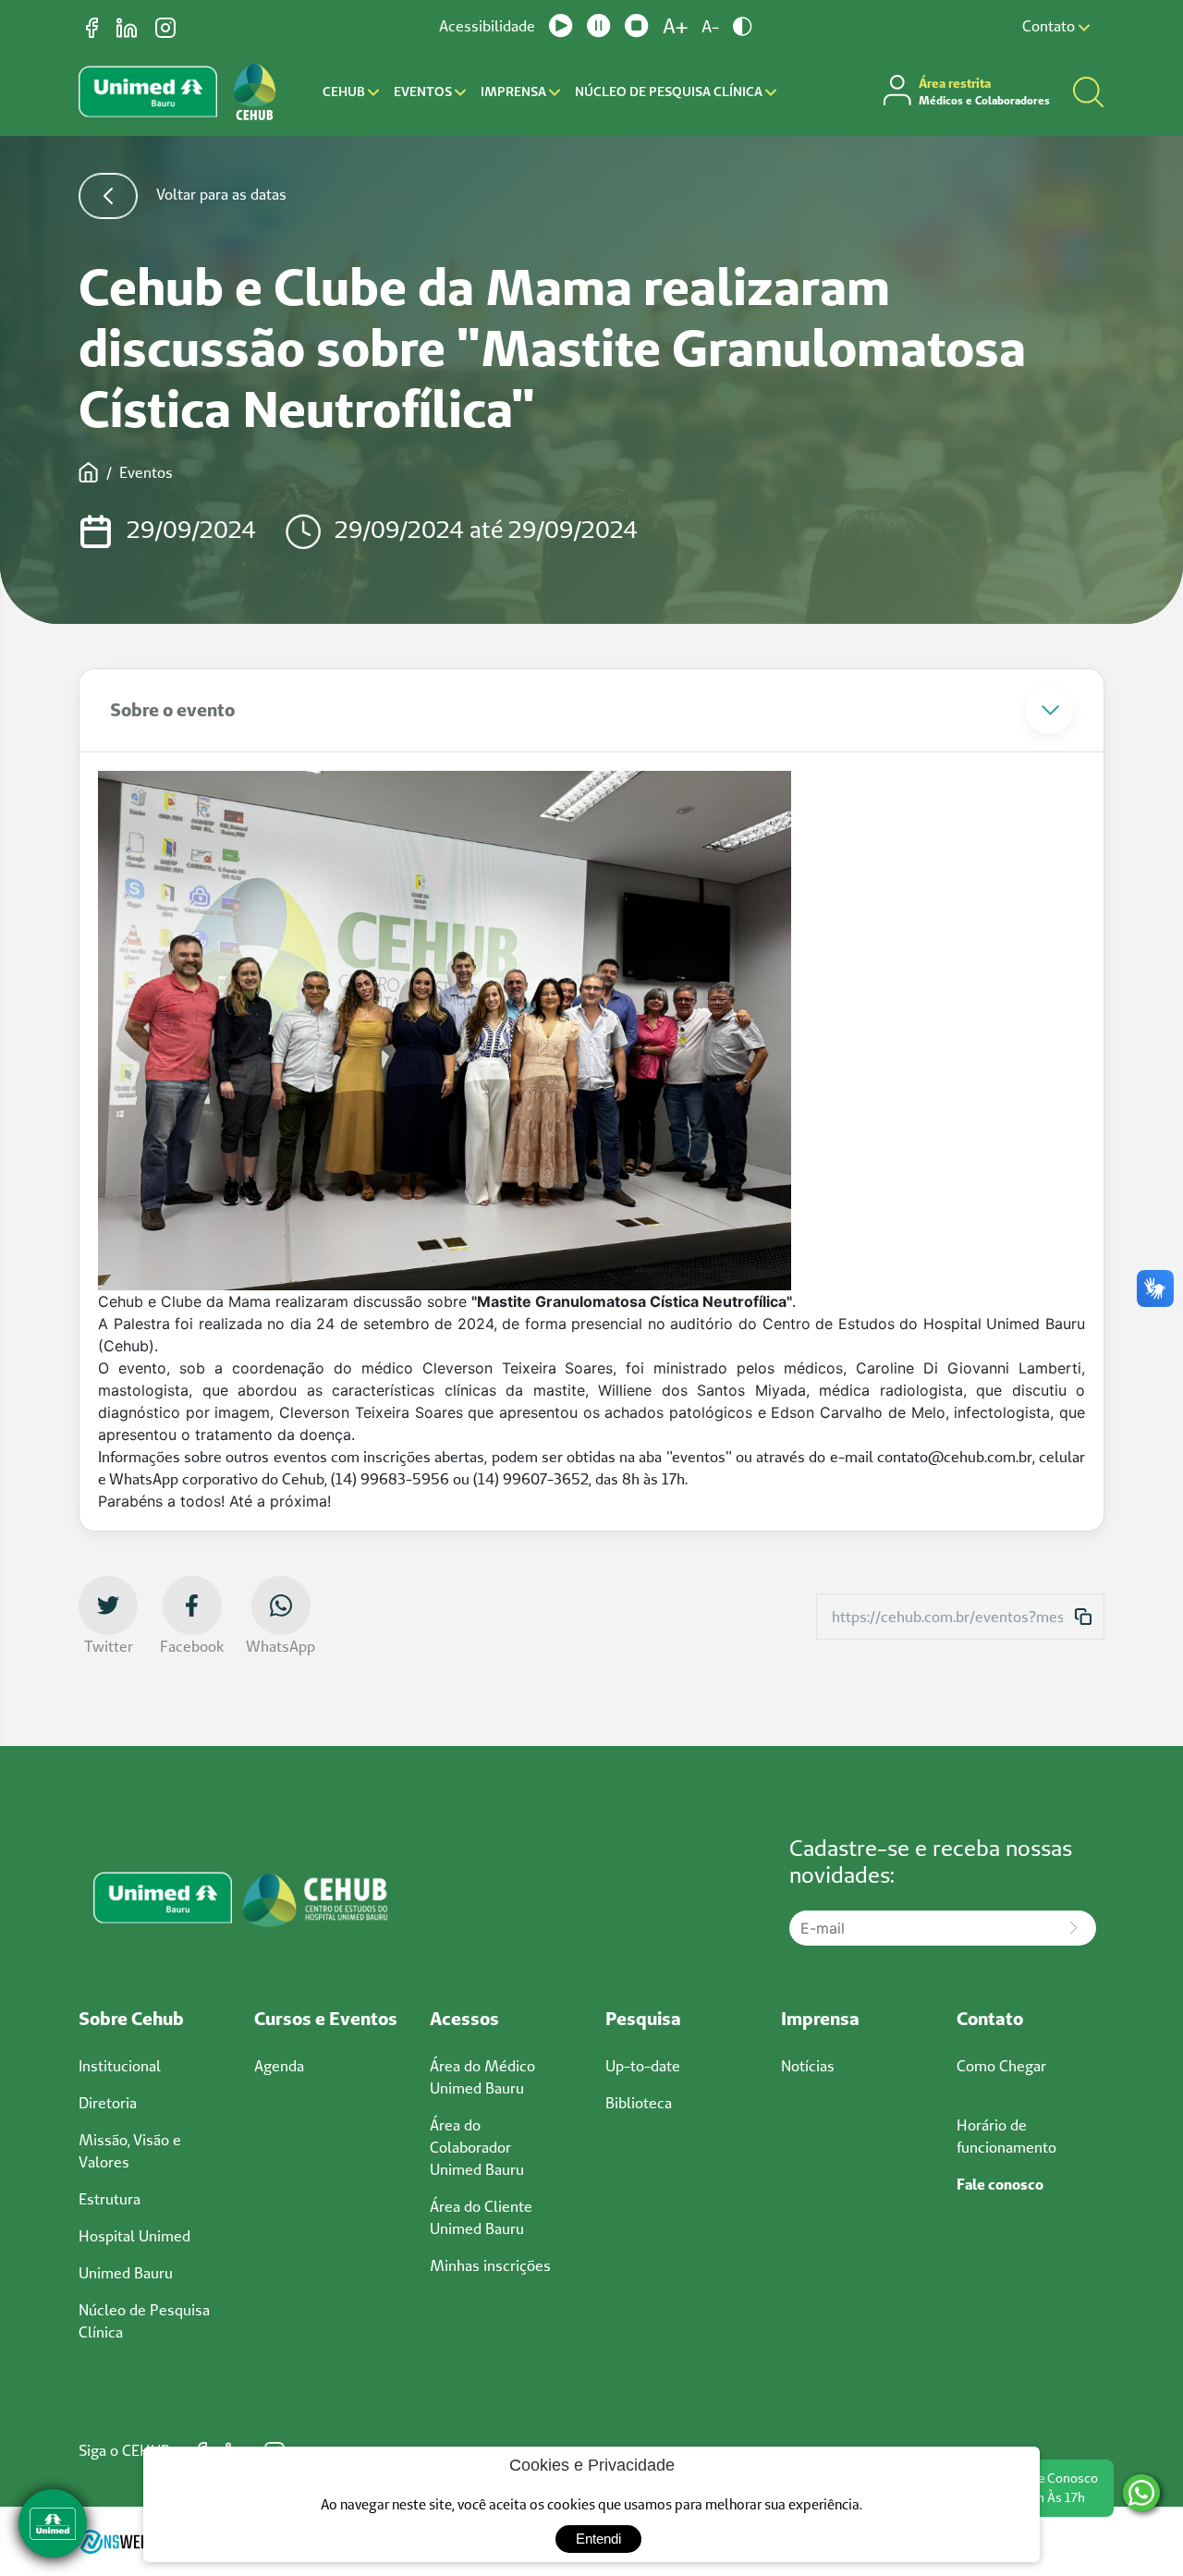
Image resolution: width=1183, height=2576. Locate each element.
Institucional (120, 2066)
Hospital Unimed (134, 2236)
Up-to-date (643, 2066)
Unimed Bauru (126, 2273)
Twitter (109, 1646)
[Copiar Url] (1083, 1617)
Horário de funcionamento (1006, 2136)
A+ (675, 26)
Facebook (192, 1646)
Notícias (808, 2066)
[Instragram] (165, 26)
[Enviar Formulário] (1073, 1928)
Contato (1050, 26)
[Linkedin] (128, 26)
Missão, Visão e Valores (130, 2151)
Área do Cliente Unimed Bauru (481, 2217)
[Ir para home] (255, 92)
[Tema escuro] (743, 26)
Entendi (598, 2539)
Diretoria (108, 2103)
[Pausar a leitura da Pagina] (599, 26)
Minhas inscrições (490, 2265)
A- (710, 26)
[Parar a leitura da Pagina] (637, 26)
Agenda (279, 2066)
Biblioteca (639, 2103)
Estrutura (110, 2199)
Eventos (424, 92)
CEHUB (345, 92)
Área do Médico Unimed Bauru (482, 2077)
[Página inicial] (89, 472)
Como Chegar (1001, 2066)
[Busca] (1088, 92)
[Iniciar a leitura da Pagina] (561, 26)
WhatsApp (281, 1646)
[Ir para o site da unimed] (148, 92)
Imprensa (515, 92)
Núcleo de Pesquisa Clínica (670, 92)
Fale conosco (1000, 2184)
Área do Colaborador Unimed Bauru (477, 2147)
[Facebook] (94, 26)
